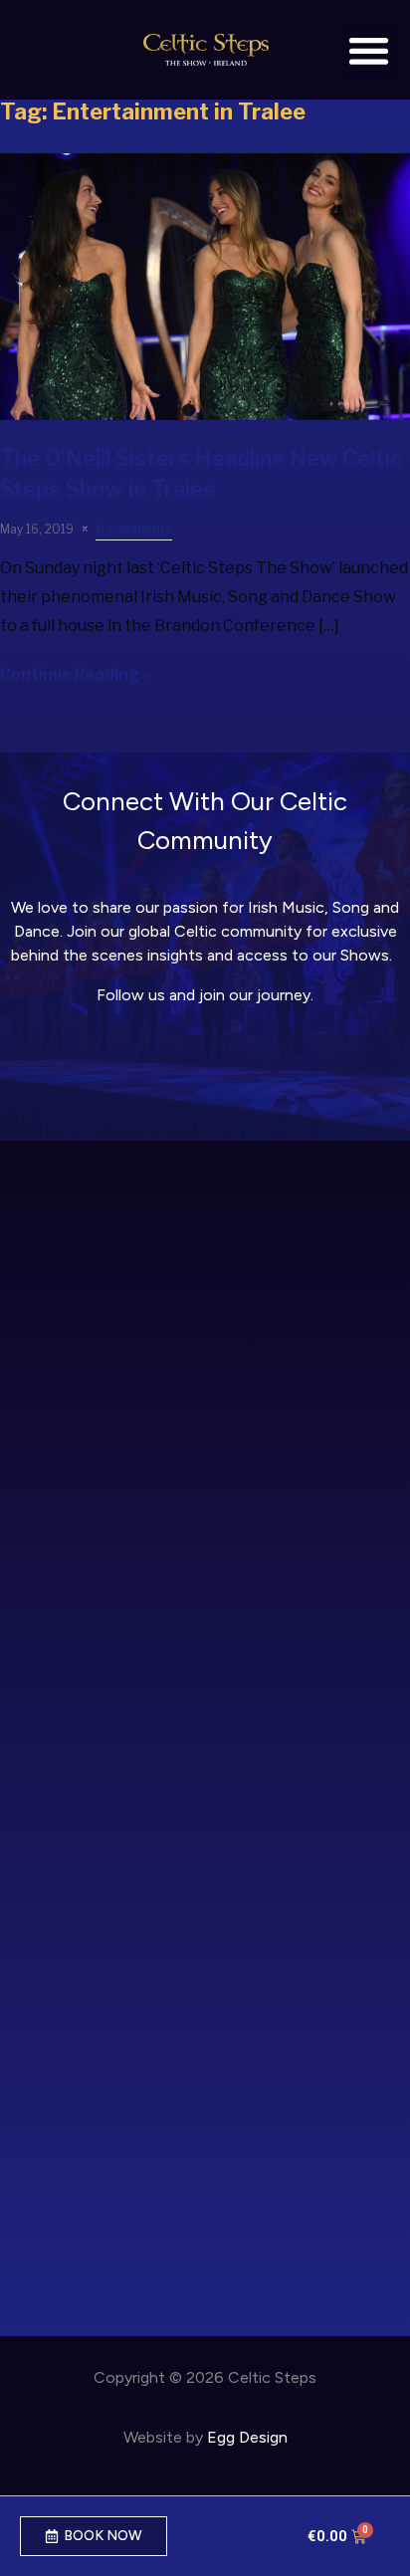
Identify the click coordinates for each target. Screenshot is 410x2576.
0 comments (134, 529)
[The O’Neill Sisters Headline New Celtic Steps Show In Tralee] (205, 415)
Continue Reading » (75, 674)
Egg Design (247, 2437)
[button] (369, 50)
